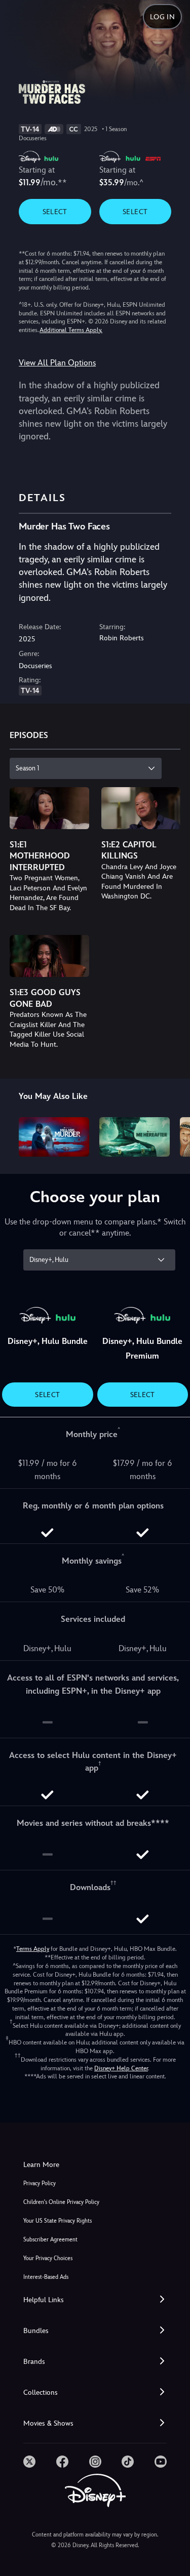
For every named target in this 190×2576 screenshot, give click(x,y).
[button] (95, 2300)
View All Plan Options (57, 363)
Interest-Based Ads (46, 2277)
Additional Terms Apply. (71, 330)
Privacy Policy (40, 2183)
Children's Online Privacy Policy (61, 2202)
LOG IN (162, 17)
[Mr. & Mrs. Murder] (54, 1137)
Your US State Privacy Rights (58, 2221)
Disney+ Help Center (121, 2068)
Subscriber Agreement (50, 2240)
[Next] (173, 1135)
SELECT (55, 212)
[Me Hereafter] (135, 1137)
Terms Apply (33, 1949)
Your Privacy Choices (48, 2258)
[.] (29, 2462)
